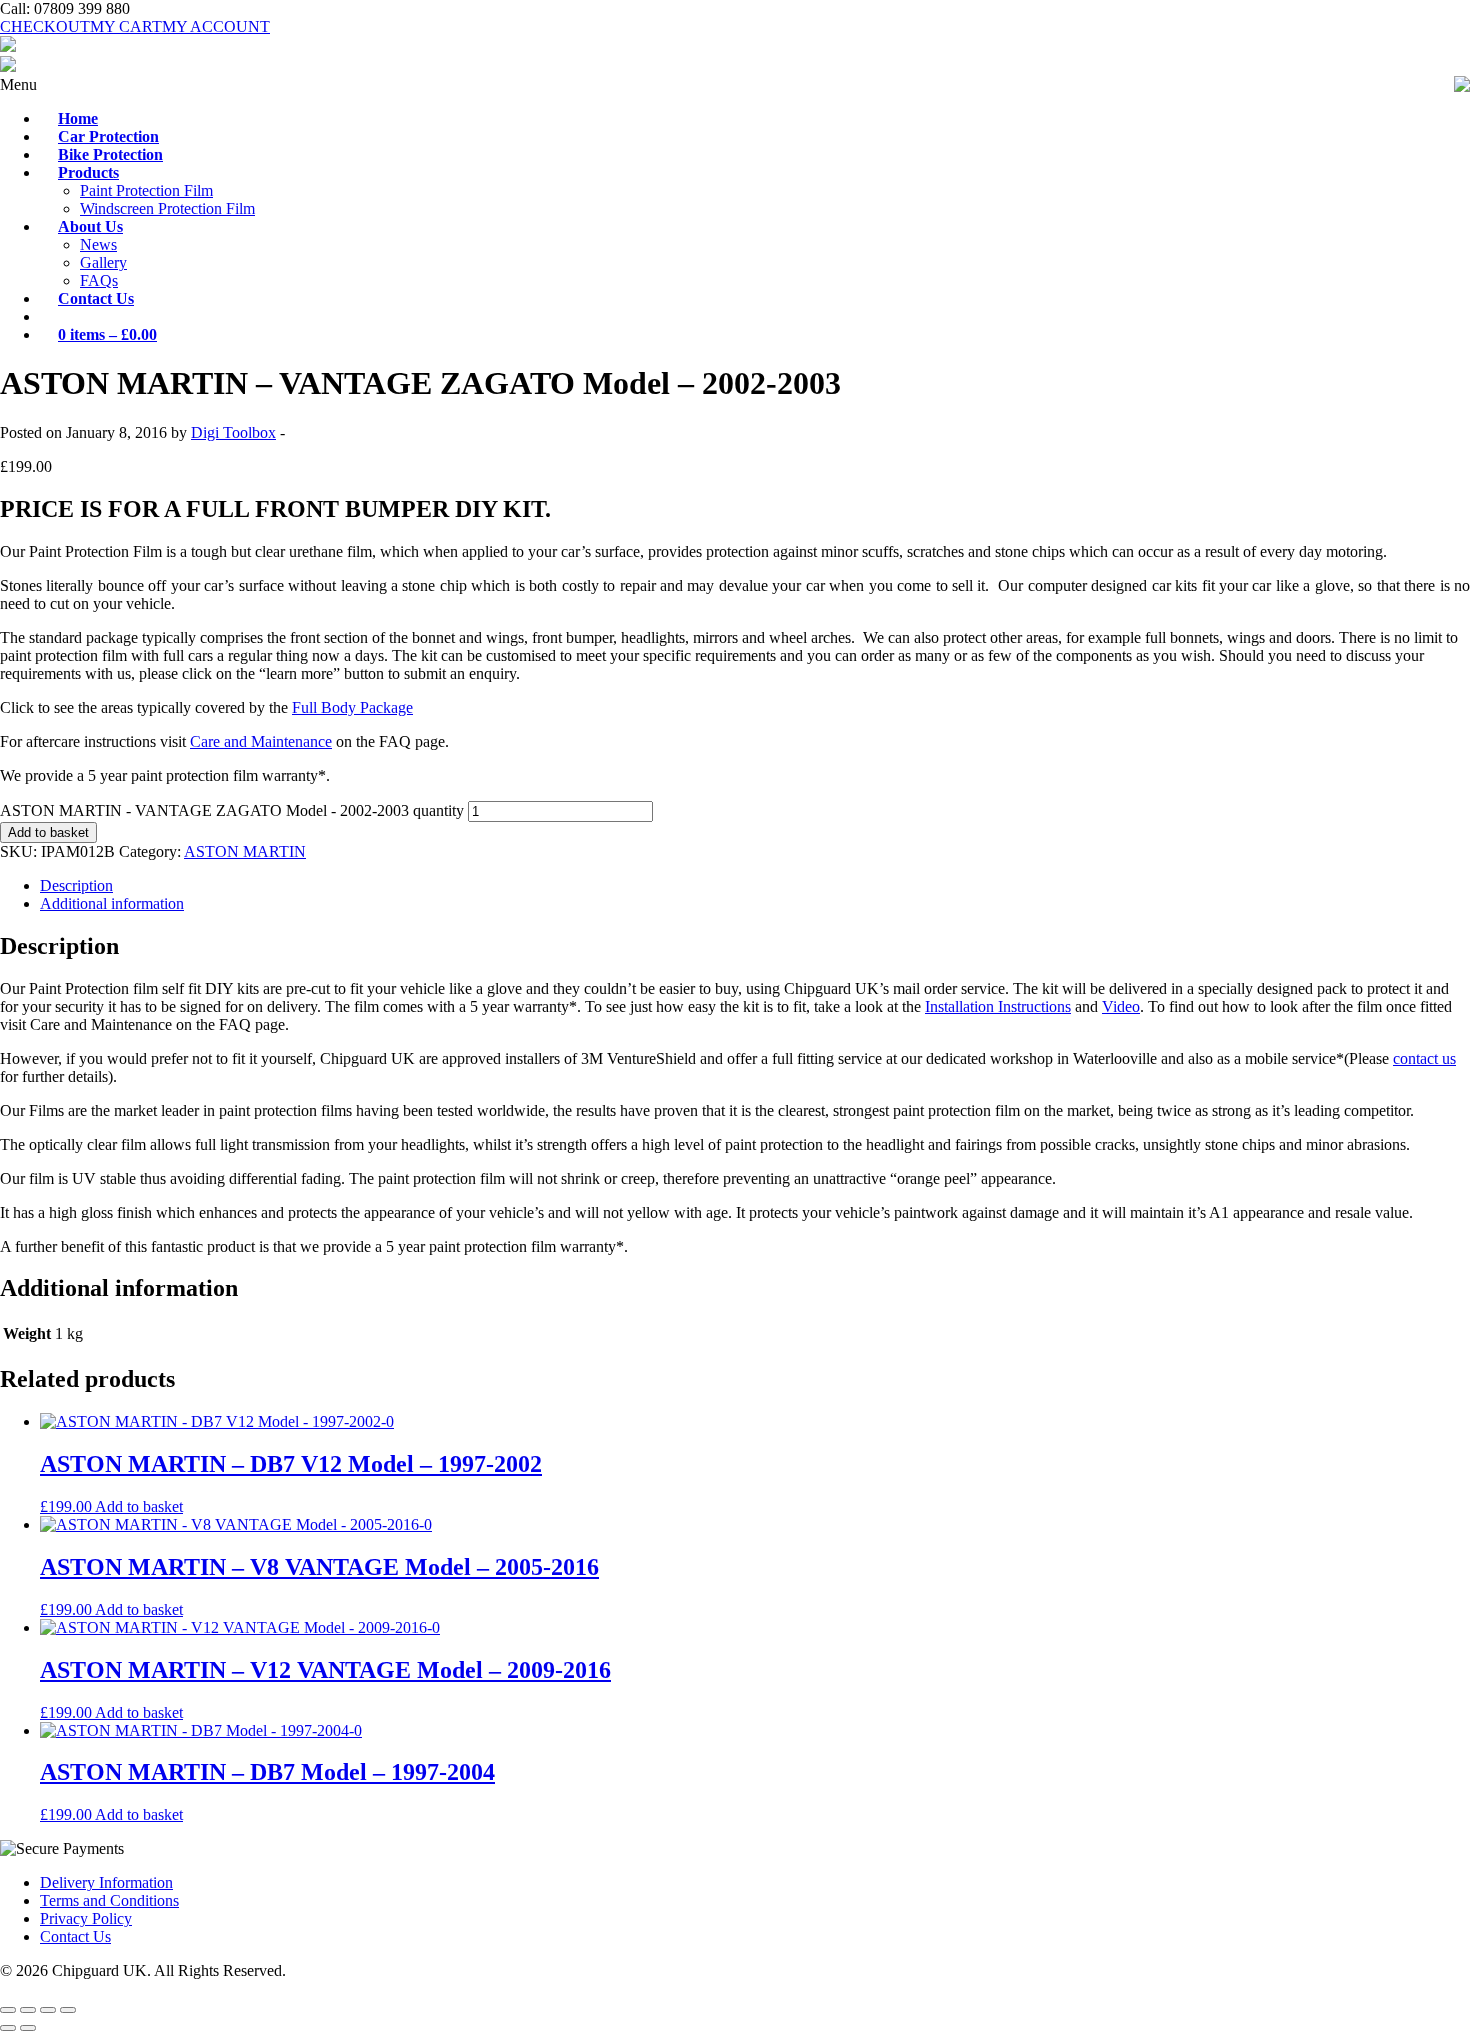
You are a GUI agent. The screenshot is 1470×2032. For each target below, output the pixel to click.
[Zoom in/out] (8, 2010)
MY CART (126, 26)
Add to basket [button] (139, 1506)
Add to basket (48, 832)
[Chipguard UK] (8, 46)
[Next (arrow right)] (28, 2028)
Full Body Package (352, 707)
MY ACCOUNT (216, 26)
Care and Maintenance (261, 741)
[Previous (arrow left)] (8, 2028)
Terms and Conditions (109, 1900)
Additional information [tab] (112, 903)
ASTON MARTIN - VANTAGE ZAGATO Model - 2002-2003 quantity (232, 810)
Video (1121, 1006)
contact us (1424, 1058)
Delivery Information (106, 1882)
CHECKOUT (45, 26)
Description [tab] (76, 885)
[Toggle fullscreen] (28, 2010)
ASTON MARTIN (245, 851)
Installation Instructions (998, 1006)
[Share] (48, 2010)
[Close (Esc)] (68, 2010)
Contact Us (75, 1936)
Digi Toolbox (233, 432)
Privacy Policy (86, 1918)
